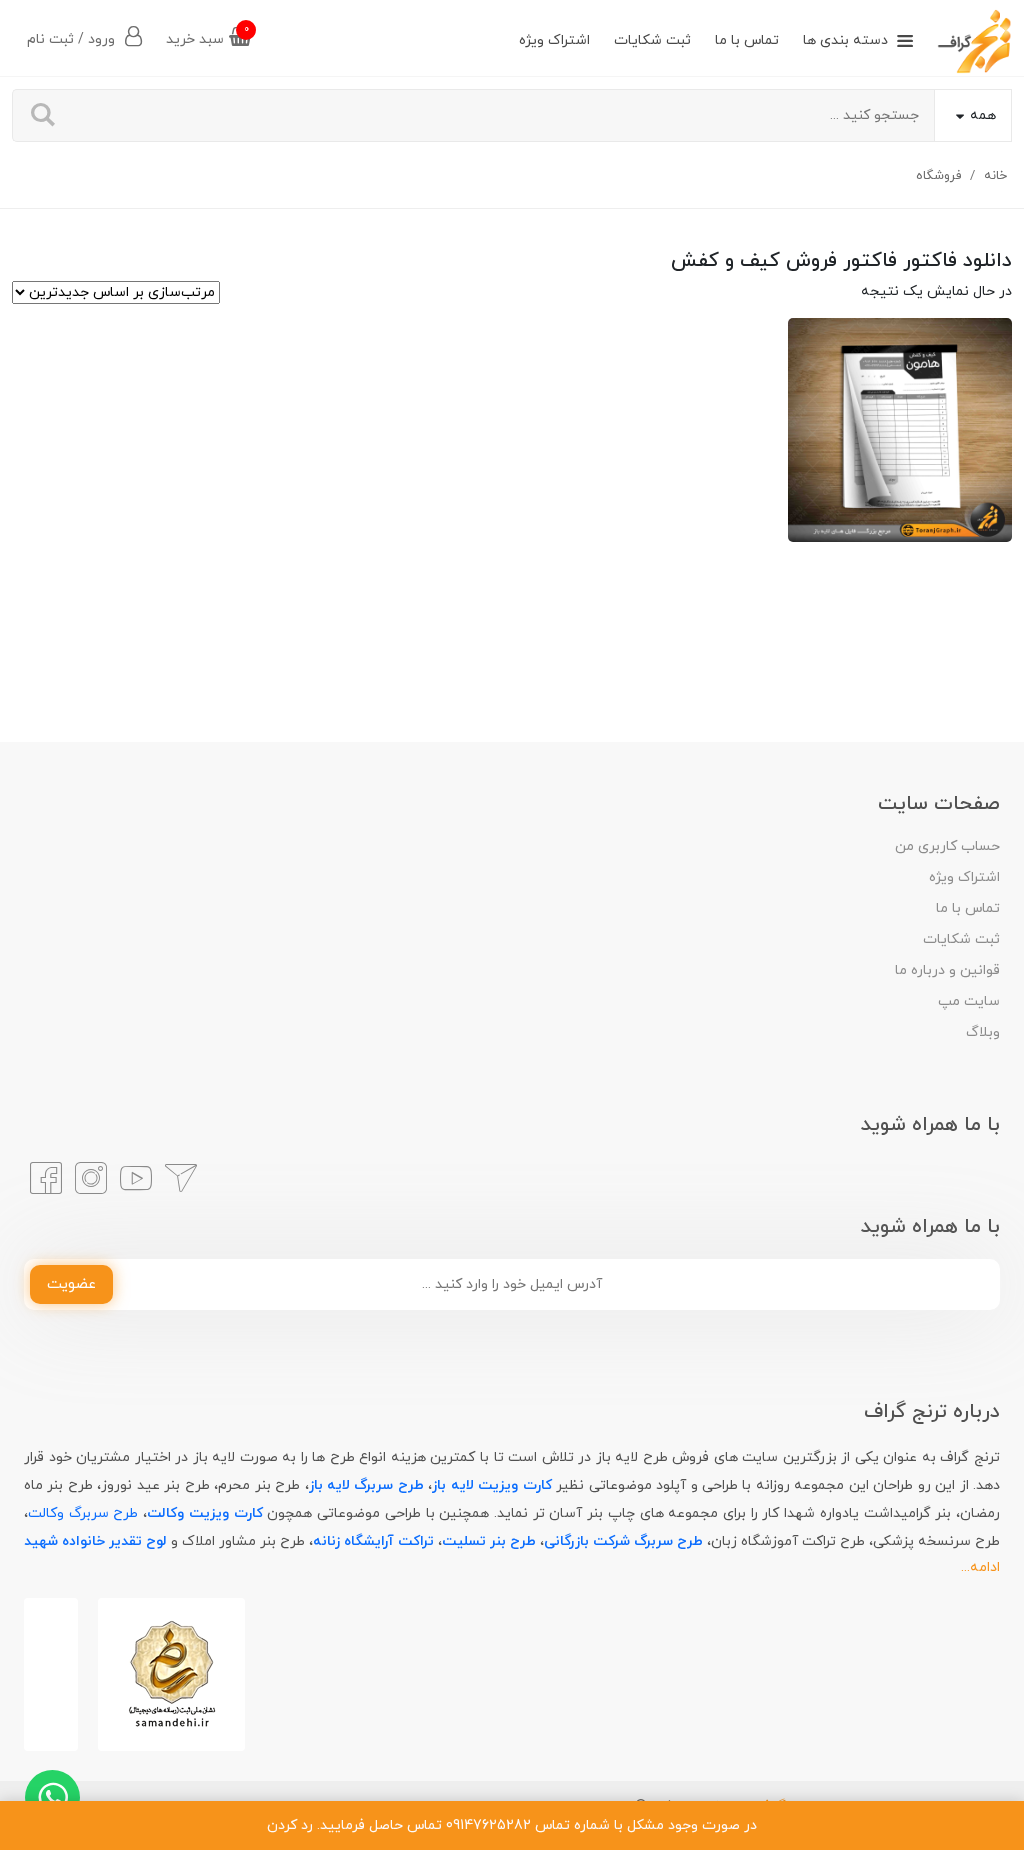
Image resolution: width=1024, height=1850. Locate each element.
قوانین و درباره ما (947, 970)
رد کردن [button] (290, 1825)
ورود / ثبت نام (73, 39)
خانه (995, 176)
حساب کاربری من (947, 846)
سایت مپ (969, 1001)
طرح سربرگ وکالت (83, 1513)
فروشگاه (938, 176)
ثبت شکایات (652, 40)
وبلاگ (983, 1032)
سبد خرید (207, 35)
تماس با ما (747, 40)
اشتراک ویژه (554, 40)
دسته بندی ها (845, 40)
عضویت (71, 1284)
